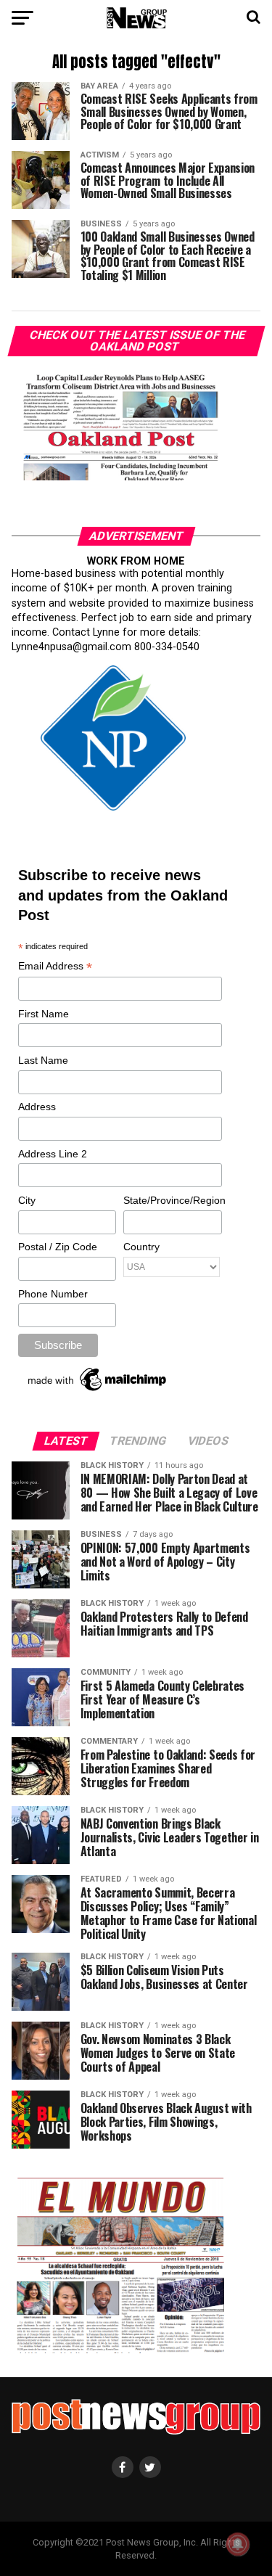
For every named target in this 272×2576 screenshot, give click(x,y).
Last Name (43, 1060)
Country (141, 1247)
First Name (44, 1014)
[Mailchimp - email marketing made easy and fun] (98, 1391)
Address (37, 1107)
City (27, 1200)
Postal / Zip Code (58, 1247)
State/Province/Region (172, 1200)
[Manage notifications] (238, 2544)
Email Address (55, 967)
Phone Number (53, 1294)
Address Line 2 (53, 1154)
